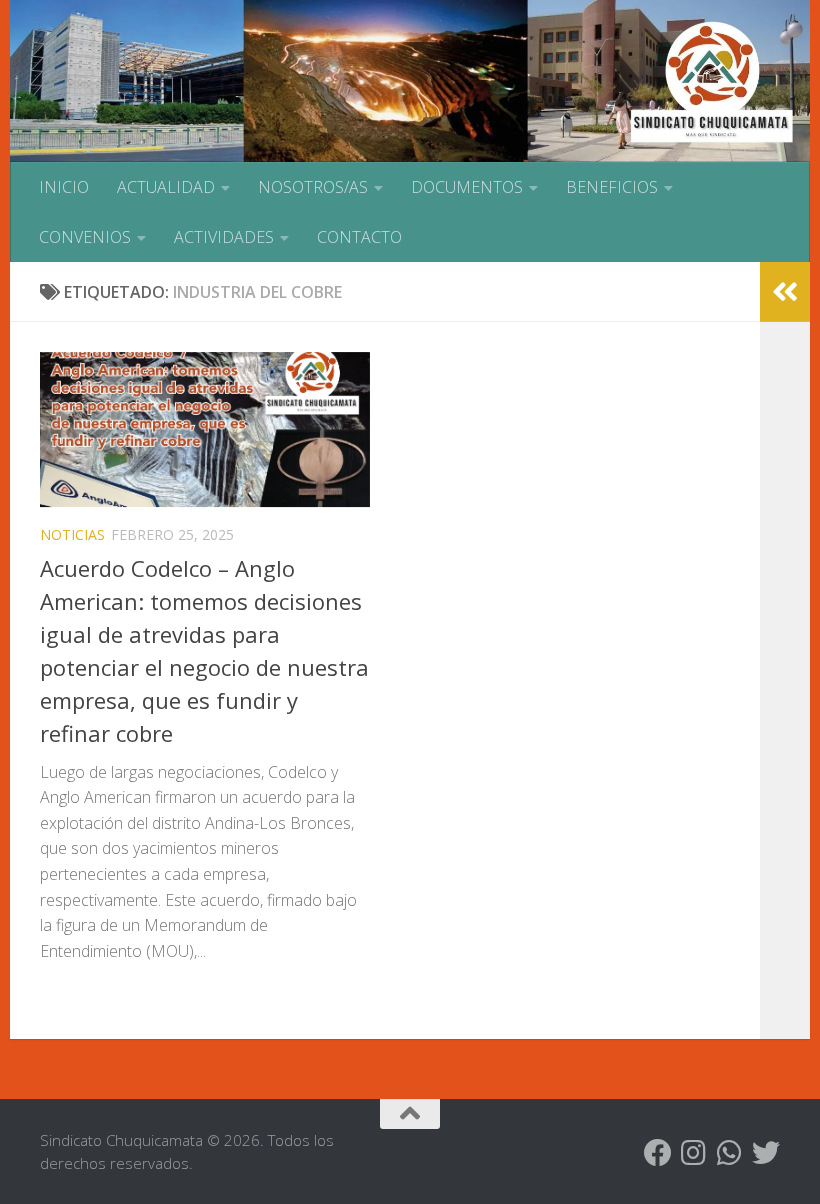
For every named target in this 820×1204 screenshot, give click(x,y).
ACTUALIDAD (166, 187)
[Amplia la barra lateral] (785, 292)
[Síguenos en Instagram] (694, 1153)
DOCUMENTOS (467, 187)
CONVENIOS (85, 237)
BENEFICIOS (612, 187)
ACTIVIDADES (224, 237)
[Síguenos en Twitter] (766, 1153)
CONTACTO (359, 237)
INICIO (64, 187)
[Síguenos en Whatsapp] (730, 1153)
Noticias (72, 534)
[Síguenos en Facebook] (658, 1153)
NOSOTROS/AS (313, 187)
